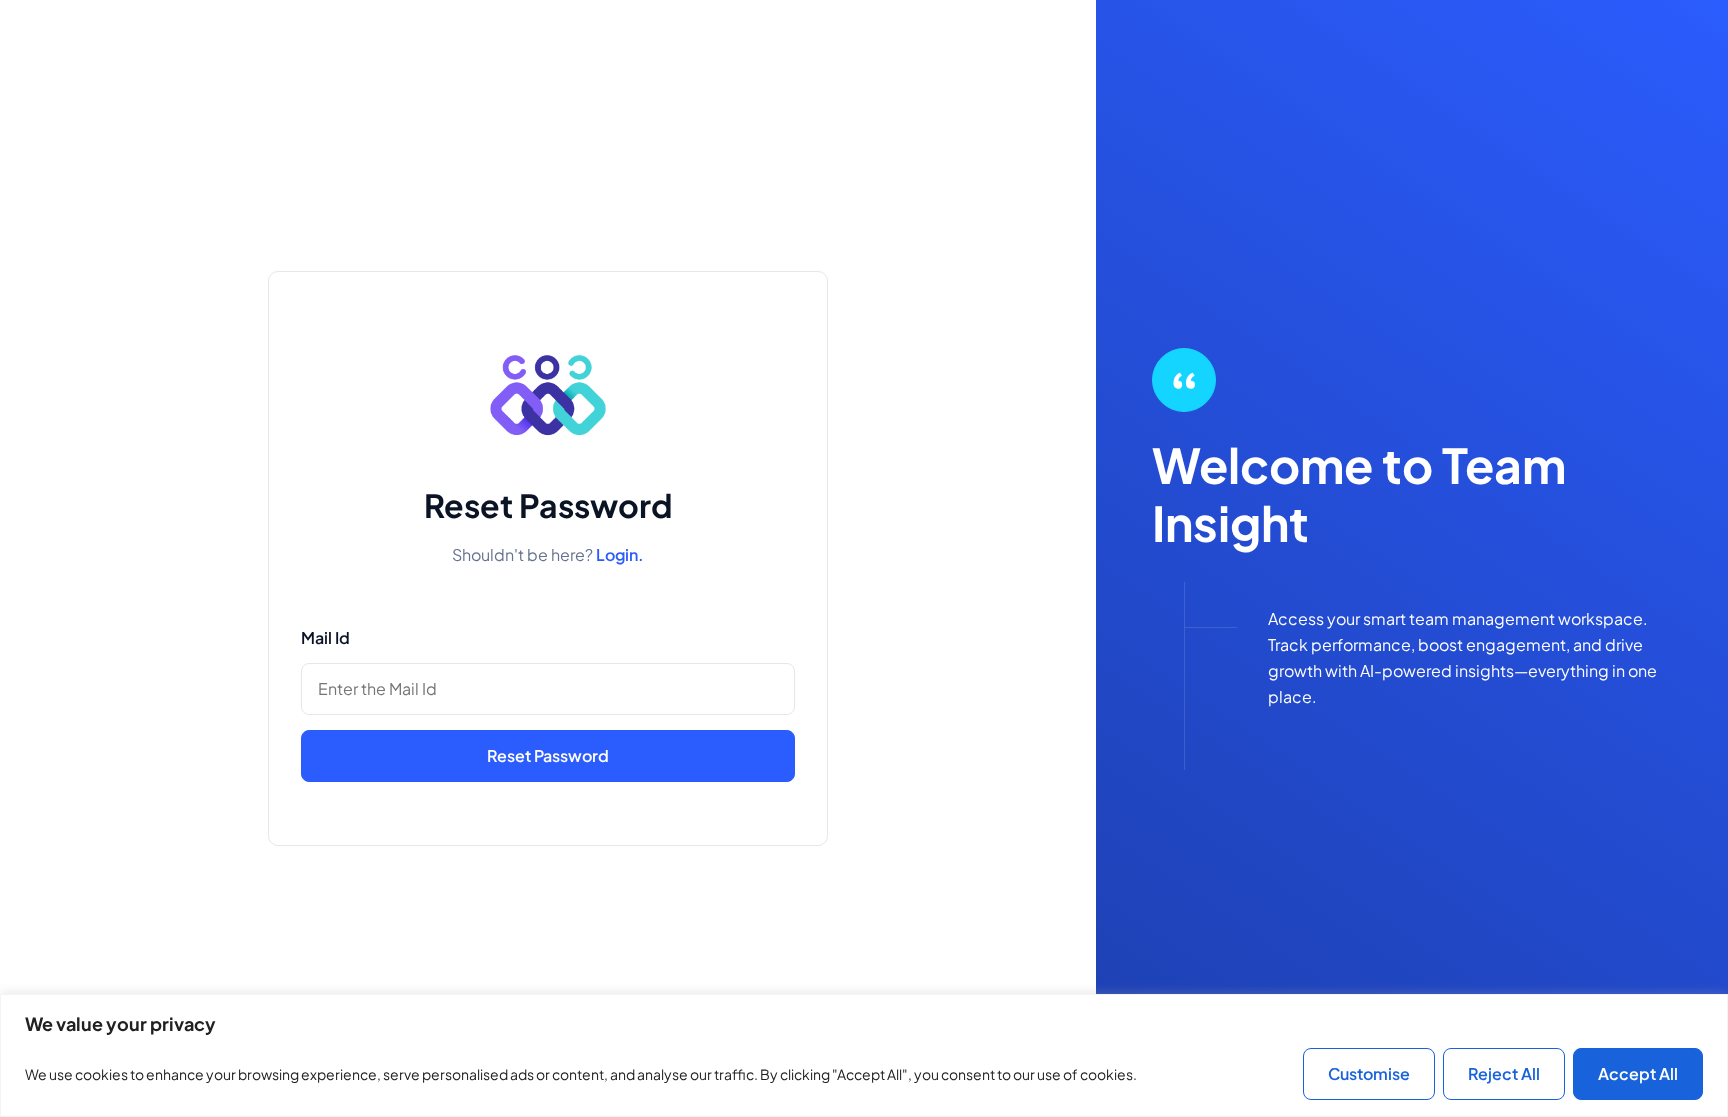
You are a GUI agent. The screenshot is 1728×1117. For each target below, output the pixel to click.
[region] (864, 1055)
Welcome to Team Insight (1359, 494)
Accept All (1638, 1073)
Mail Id (325, 637)
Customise (1369, 1073)
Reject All (1504, 1073)
